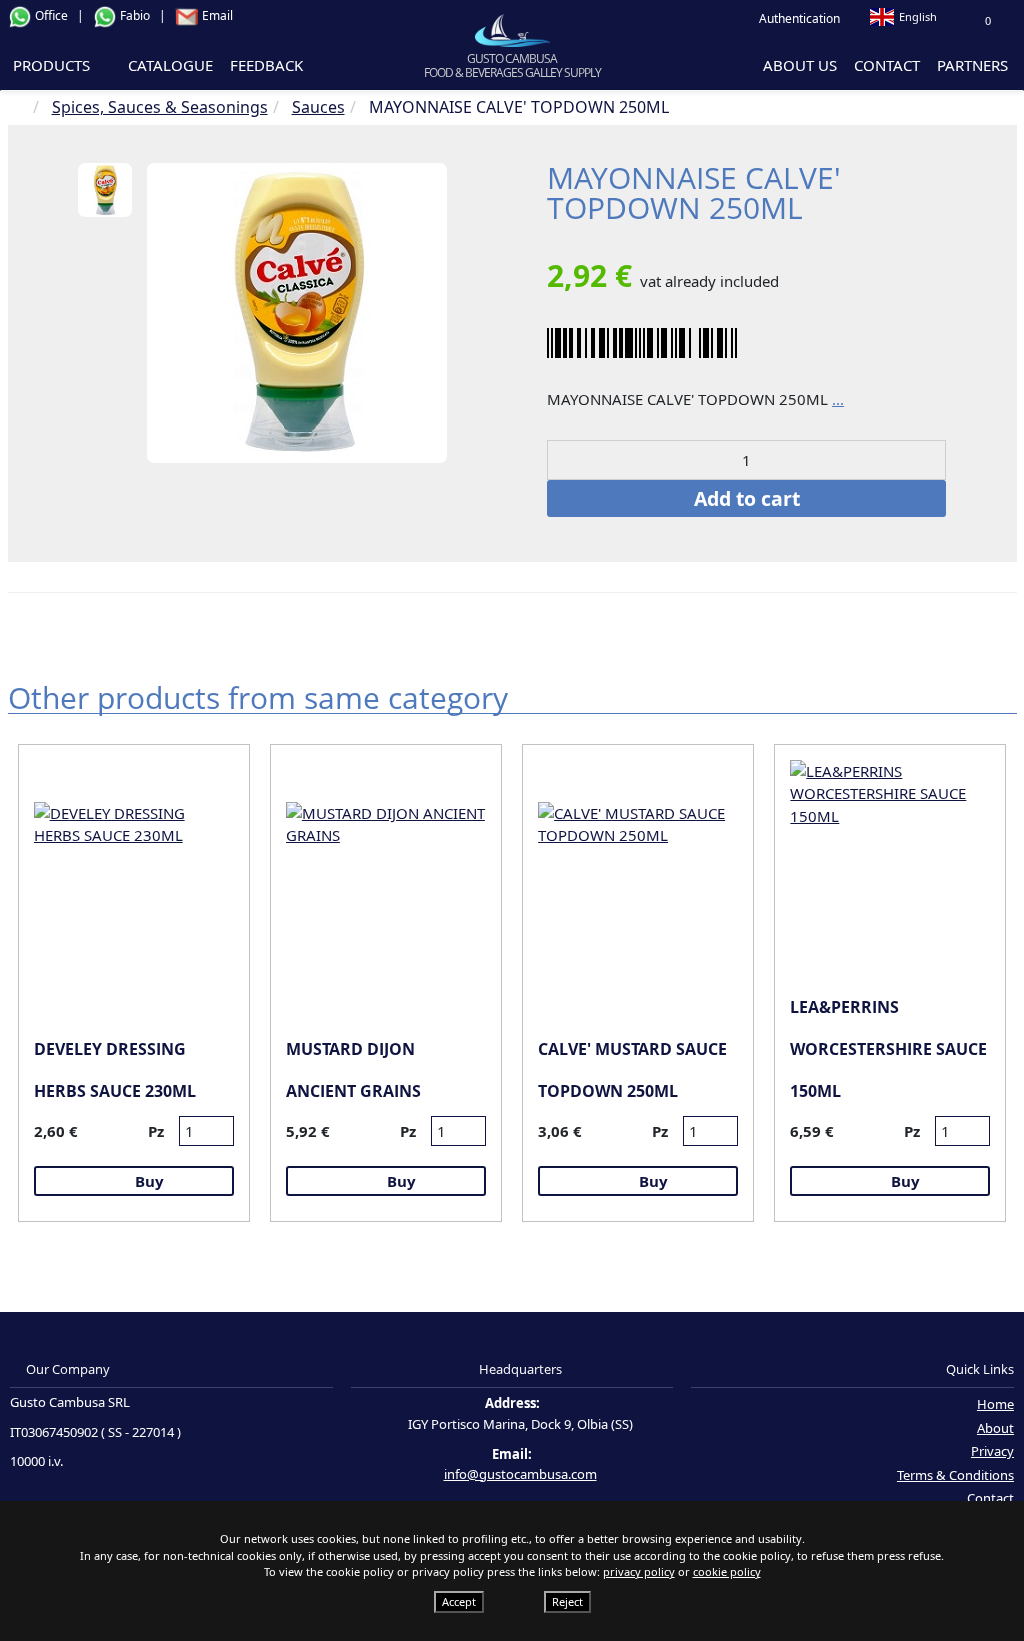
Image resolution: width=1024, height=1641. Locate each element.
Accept (459, 1601)
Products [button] (53, 65)
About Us (800, 65)
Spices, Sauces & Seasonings (160, 107)
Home (995, 1404)
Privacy (992, 1451)
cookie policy (727, 1571)
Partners (972, 65)
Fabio (135, 15)
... (838, 399)
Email (216, 15)
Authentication (798, 18)
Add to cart (747, 498)
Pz (156, 1131)
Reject (567, 1601)
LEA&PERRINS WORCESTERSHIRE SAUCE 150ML (888, 1049)
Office (51, 15)
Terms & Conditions (955, 1475)
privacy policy (639, 1571)
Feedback (266, 65)
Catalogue (170, 65)
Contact (887, 65)
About (995, 1428)
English (918, 16)
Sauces (318, 107)
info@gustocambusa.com (520, 1474)
